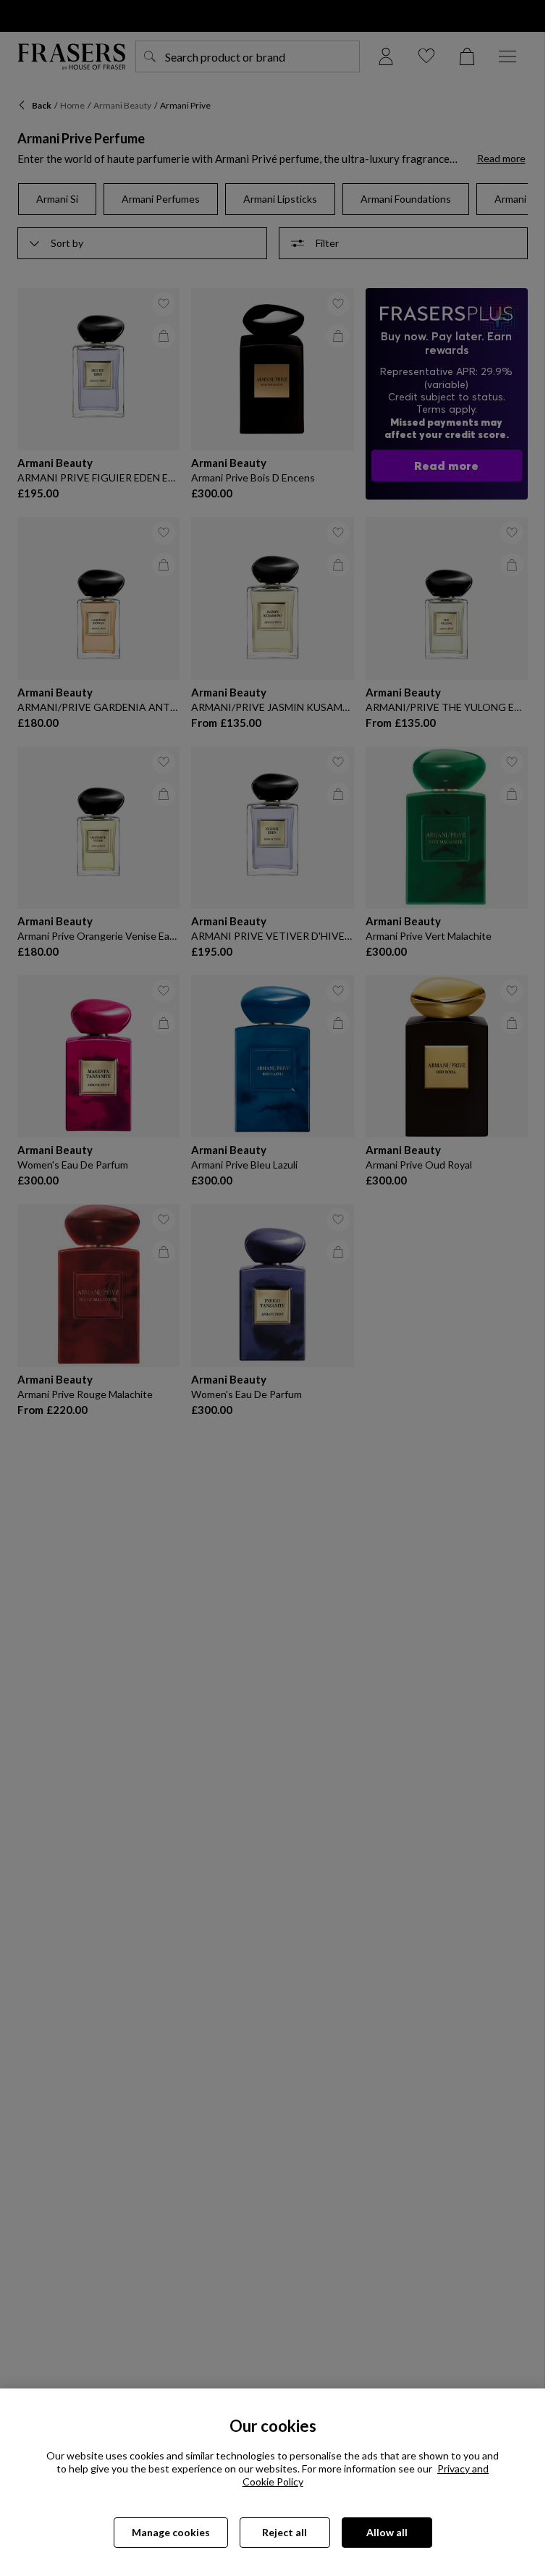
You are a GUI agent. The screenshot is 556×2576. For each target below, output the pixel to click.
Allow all (387, 2532)
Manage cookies (171, 2532)
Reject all (285, 2532)
